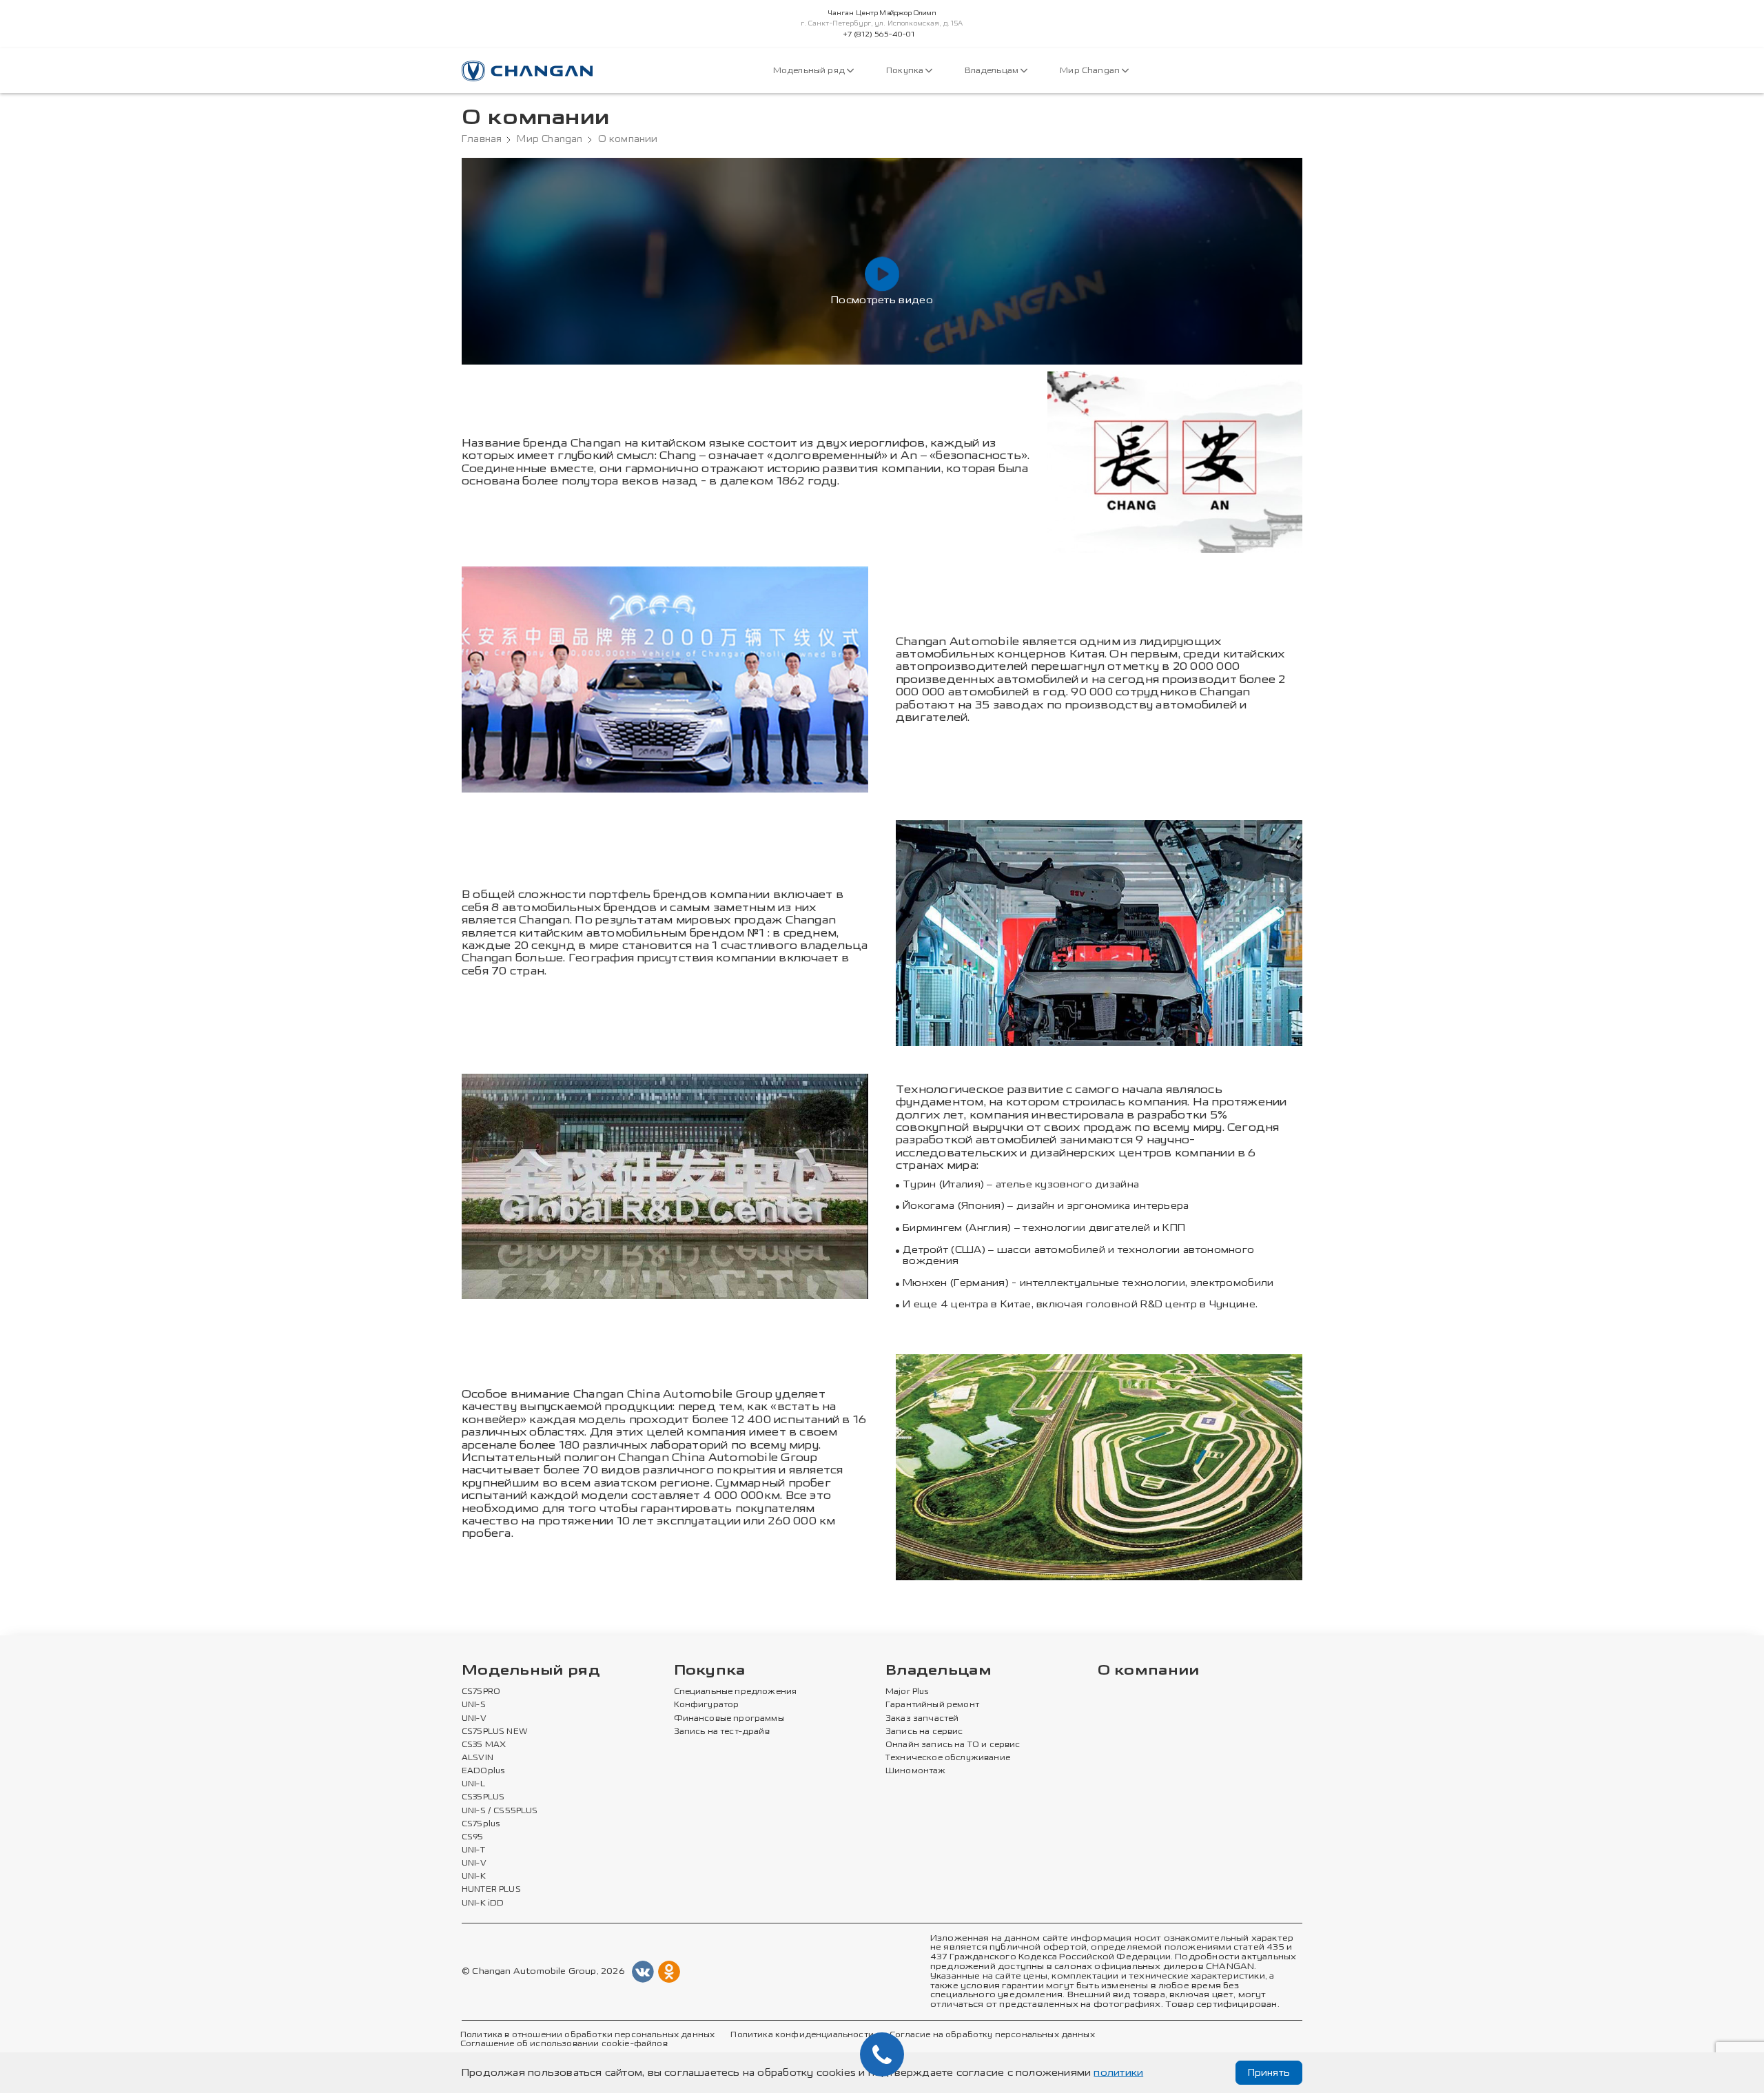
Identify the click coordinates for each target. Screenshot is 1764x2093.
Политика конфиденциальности (802, 2035)
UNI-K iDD (483, 1903)
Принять (1269, 2073)
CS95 (473, 1837)
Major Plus (907, 1692)
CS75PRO (481, 1692)
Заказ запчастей (922, 1719)
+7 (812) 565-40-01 (879, 34)
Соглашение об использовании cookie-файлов (564, 2044)
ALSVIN (478, 1758)
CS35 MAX (484, 1745)
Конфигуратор (707, 1705)
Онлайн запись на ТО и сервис (953, 1745)
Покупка (906, 71)
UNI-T (473, 1850)
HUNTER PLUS (491, 1890)
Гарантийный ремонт (932, 1705)
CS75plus (481, 1824)
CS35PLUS (483, 1797)
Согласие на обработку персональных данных (992, 2035)
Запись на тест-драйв (722, 1732)
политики (1118, 2073)
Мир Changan (1091, 71)
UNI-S (474, 1705)
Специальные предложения (736, 1692)
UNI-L (473, 1784)
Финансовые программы (729, 1719)
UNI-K (474, 1877)
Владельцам (993, 71)
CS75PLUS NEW (495, 1732)
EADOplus (483, 1771)
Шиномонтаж (916, 1771)
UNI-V (474, 1719)
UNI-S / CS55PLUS (500, 1811)
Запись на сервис (924, 1732)
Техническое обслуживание (948, 1758)
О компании (1149, 1671)
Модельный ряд (810, 71)
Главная (482, 139)
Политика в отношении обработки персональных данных (587, 2035)
